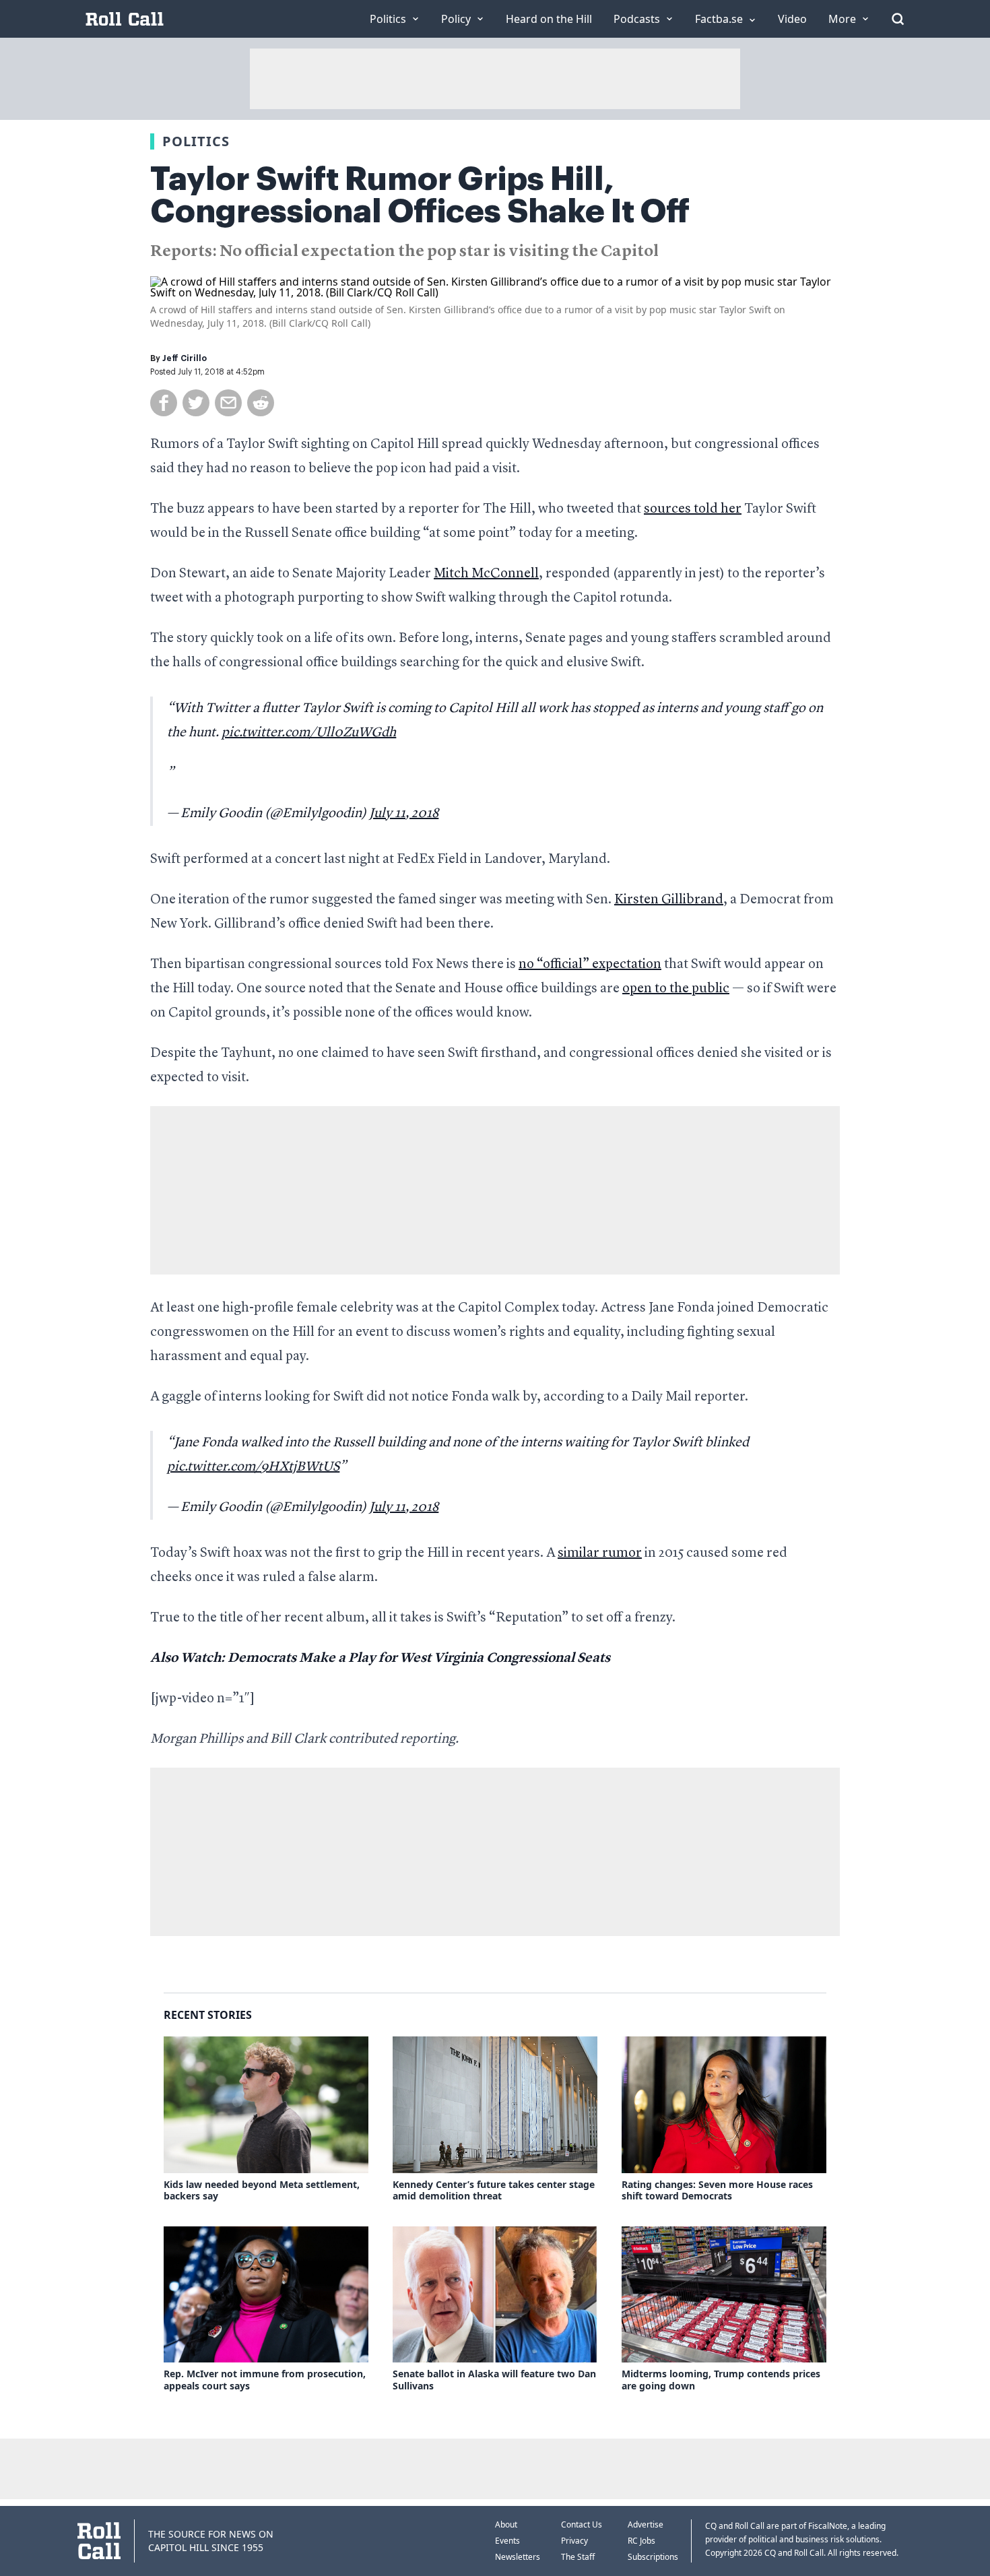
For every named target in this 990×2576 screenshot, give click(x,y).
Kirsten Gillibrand (669, 900)
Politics (196, 141)
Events (507, 2541)
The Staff (578, 2557)
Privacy (574, 2541)
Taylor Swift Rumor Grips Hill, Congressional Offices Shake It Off (420, 195)
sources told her (693, 509)
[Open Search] (898, 19)
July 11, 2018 (404, 814)
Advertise (646, 2524)
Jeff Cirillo (185, 358)
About (506, 2524)
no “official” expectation (590, 965)
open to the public (676, 989)
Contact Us (582, 2524)
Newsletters (518, 2557)
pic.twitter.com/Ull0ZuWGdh (309, 733)
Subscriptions (653, 2557)
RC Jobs (641, 2541)
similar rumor (600, 1553)
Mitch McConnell (486, 574)
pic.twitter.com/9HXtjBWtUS (253, 1467)
